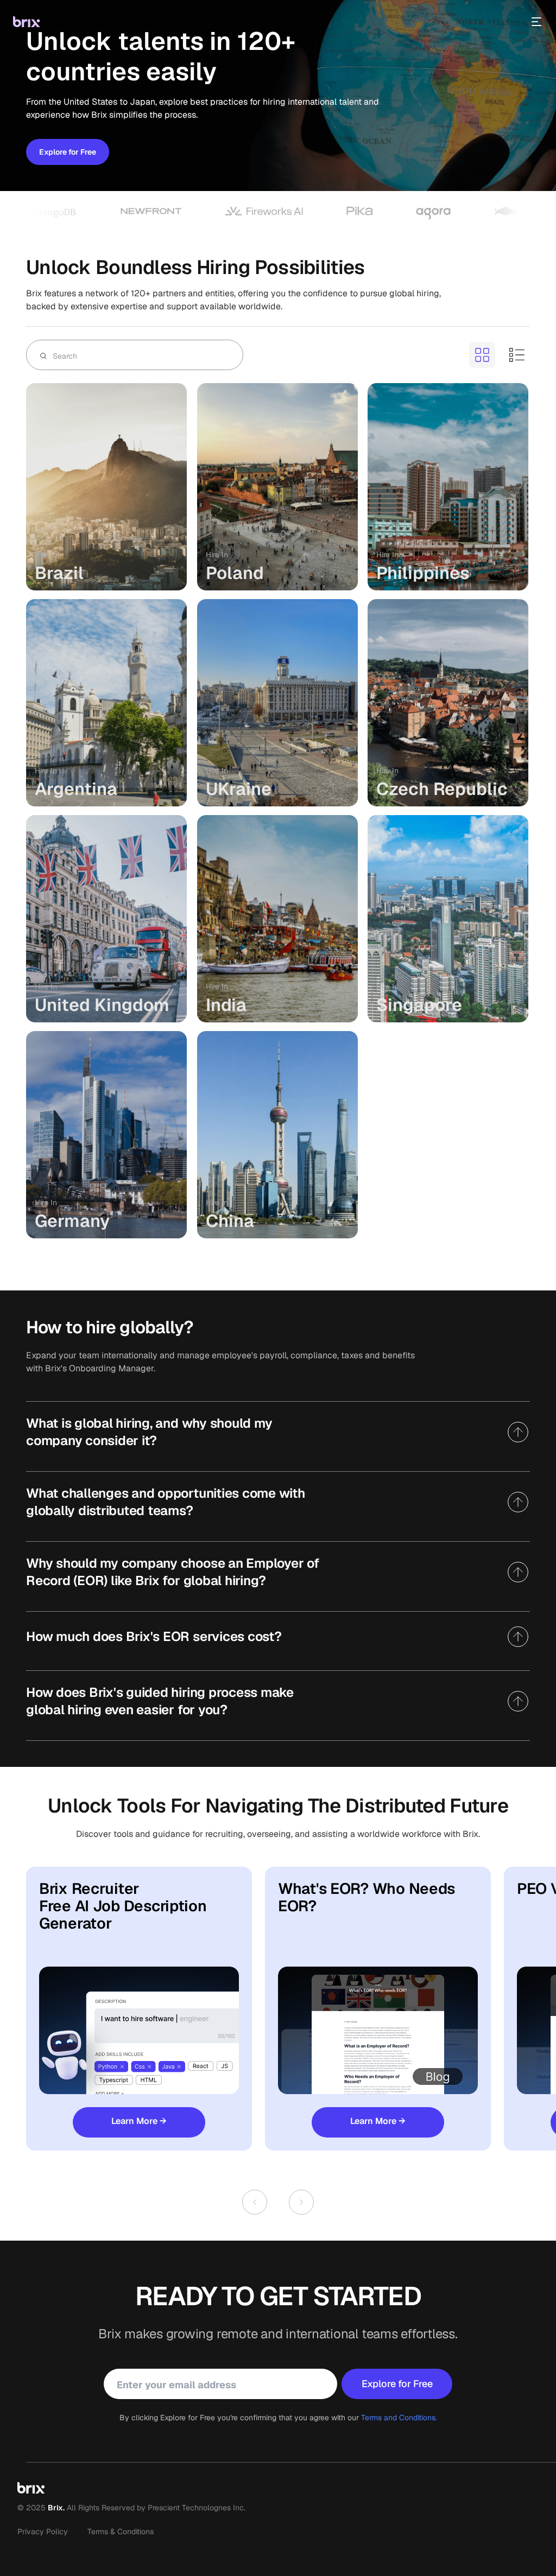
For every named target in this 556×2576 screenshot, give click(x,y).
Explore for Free (68, 152)
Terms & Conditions (121, 2532)
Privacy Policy (43, 2532)
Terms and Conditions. (399, 2418)
